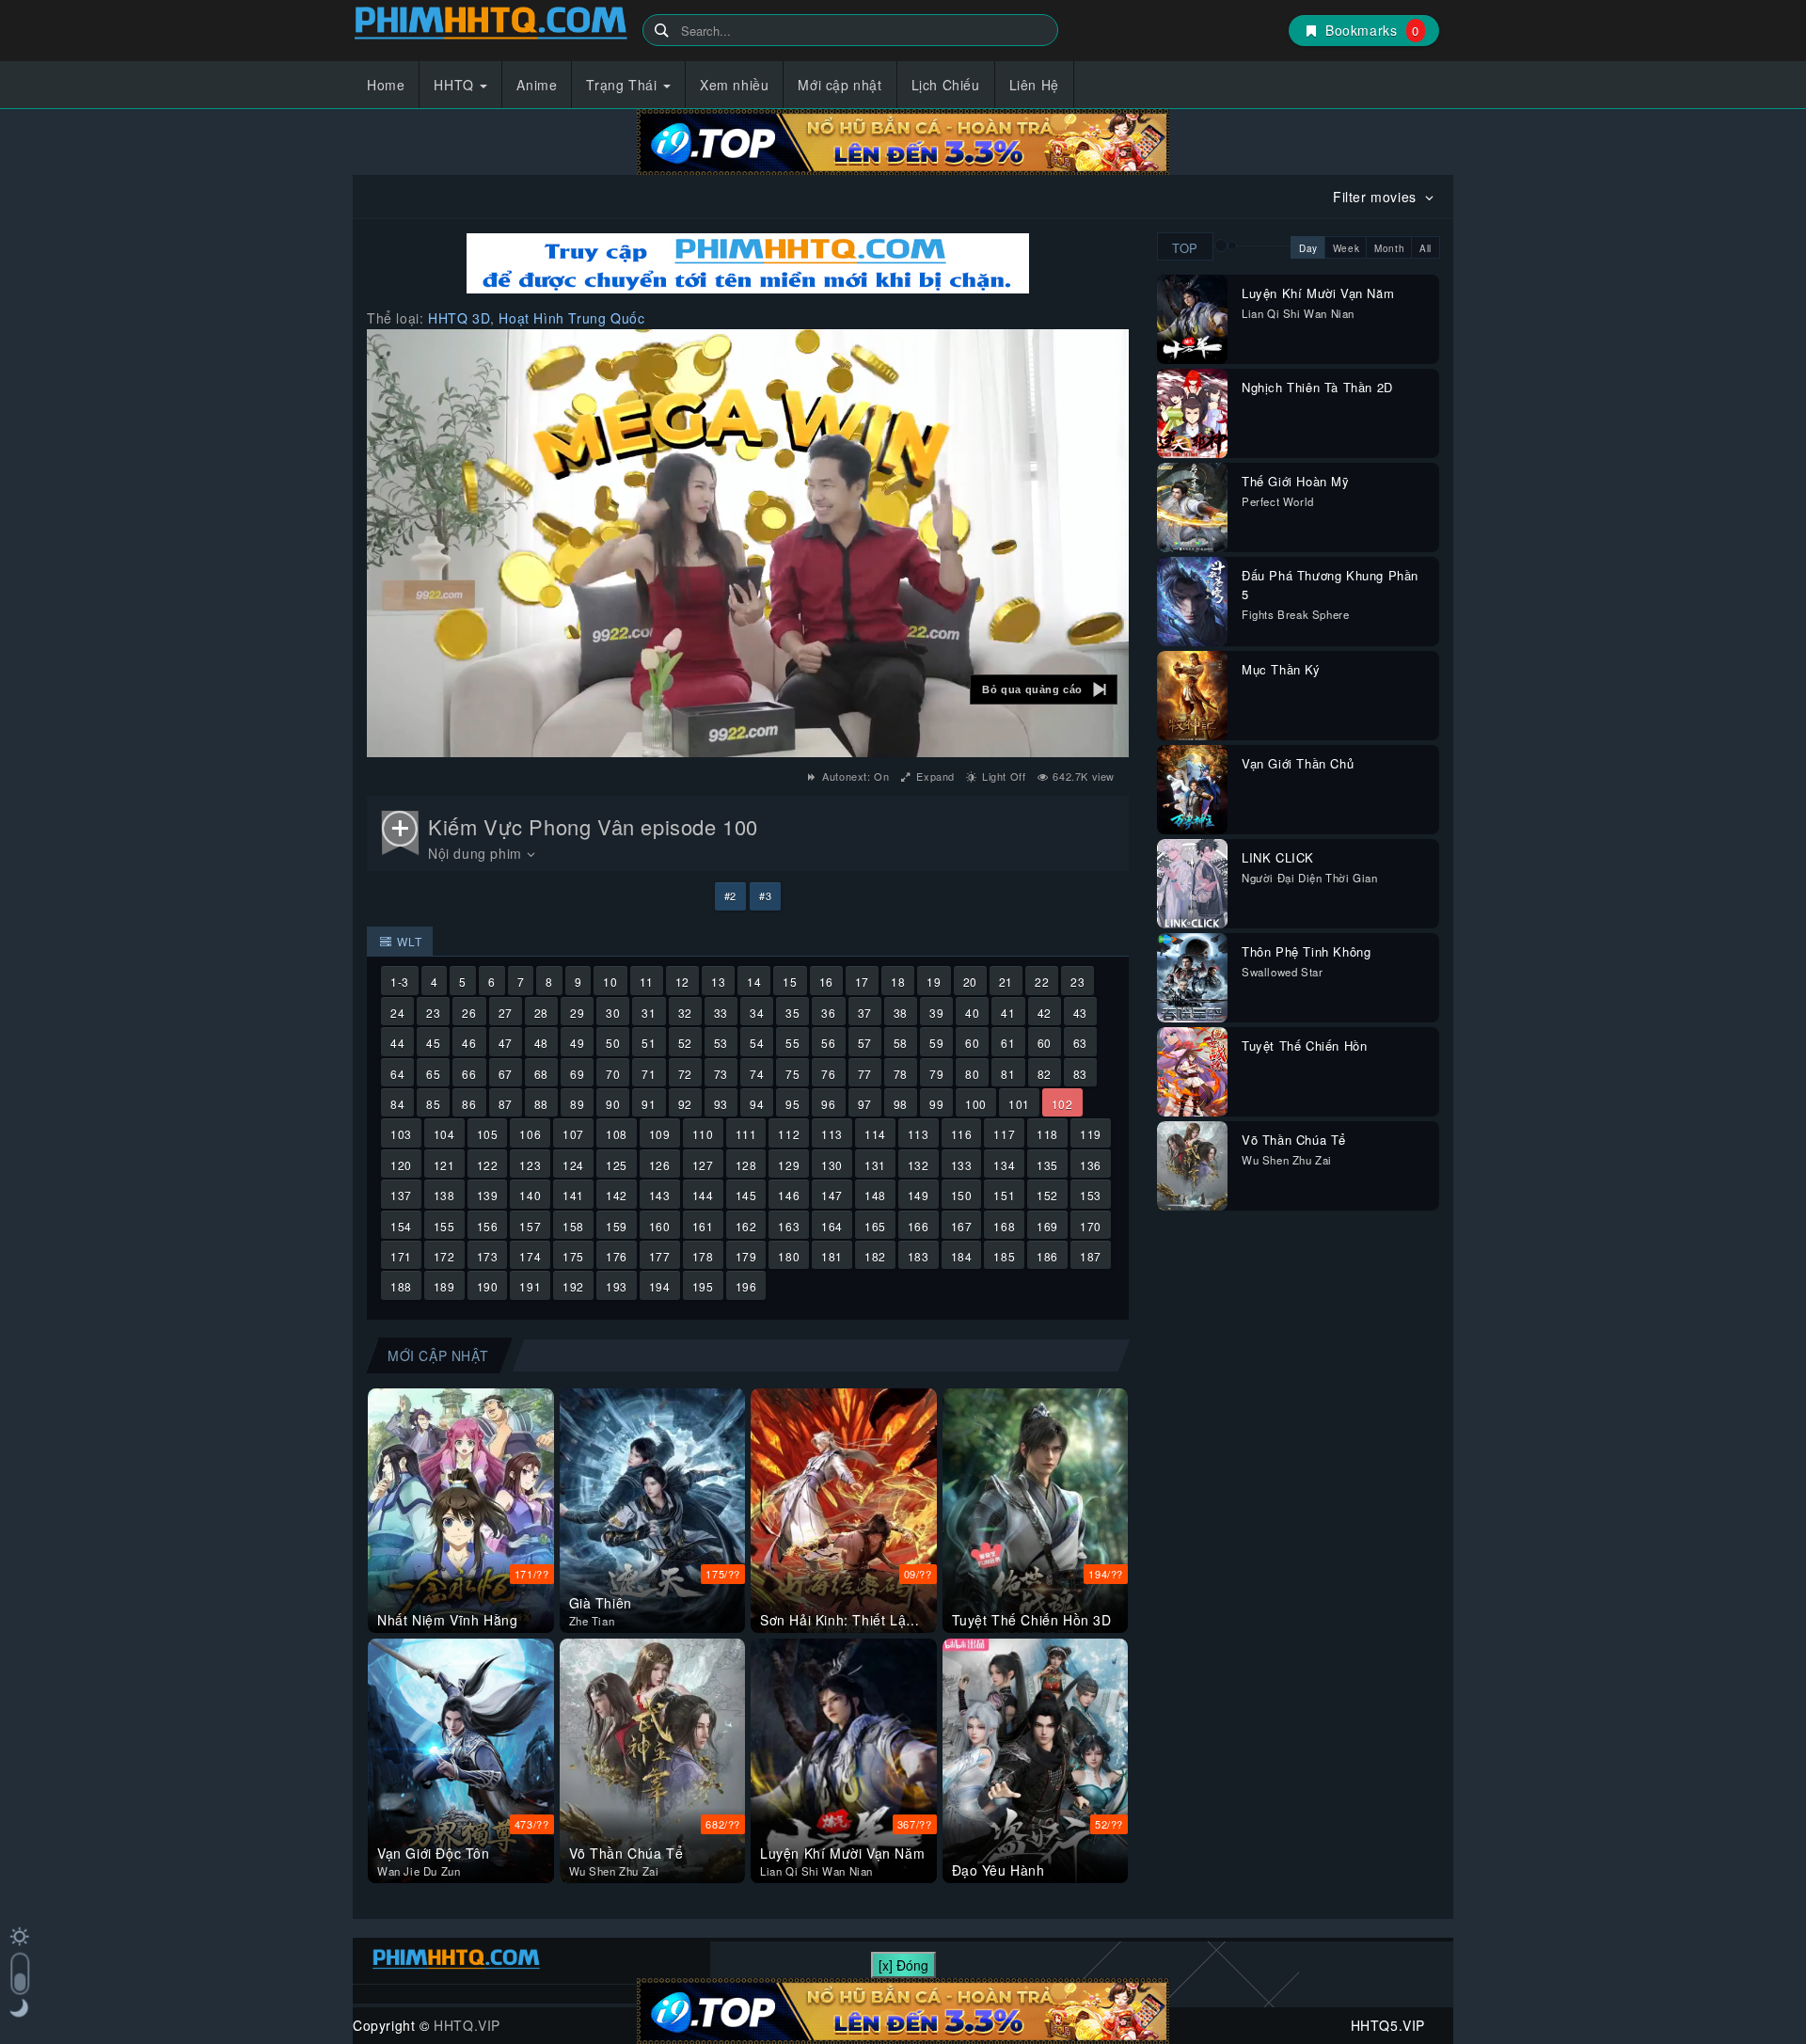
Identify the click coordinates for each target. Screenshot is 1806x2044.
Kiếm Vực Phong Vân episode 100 (593, 826)
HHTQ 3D (459, 318)
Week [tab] (1346, 248)
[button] (1044, 689)
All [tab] (1426, 248)
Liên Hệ (1034, 85)
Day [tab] (1308, 248)
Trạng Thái (624, 85)
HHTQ (456, 85)
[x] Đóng (903, 1965)
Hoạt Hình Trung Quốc (571, 318)
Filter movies (1377, 197)
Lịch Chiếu (946, 85)
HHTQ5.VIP (491, 26)
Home (386, 85)
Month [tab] (1389, 248)
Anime (537, 85)
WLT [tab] (408, 941)
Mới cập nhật (840, 85)
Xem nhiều (734, 85)
